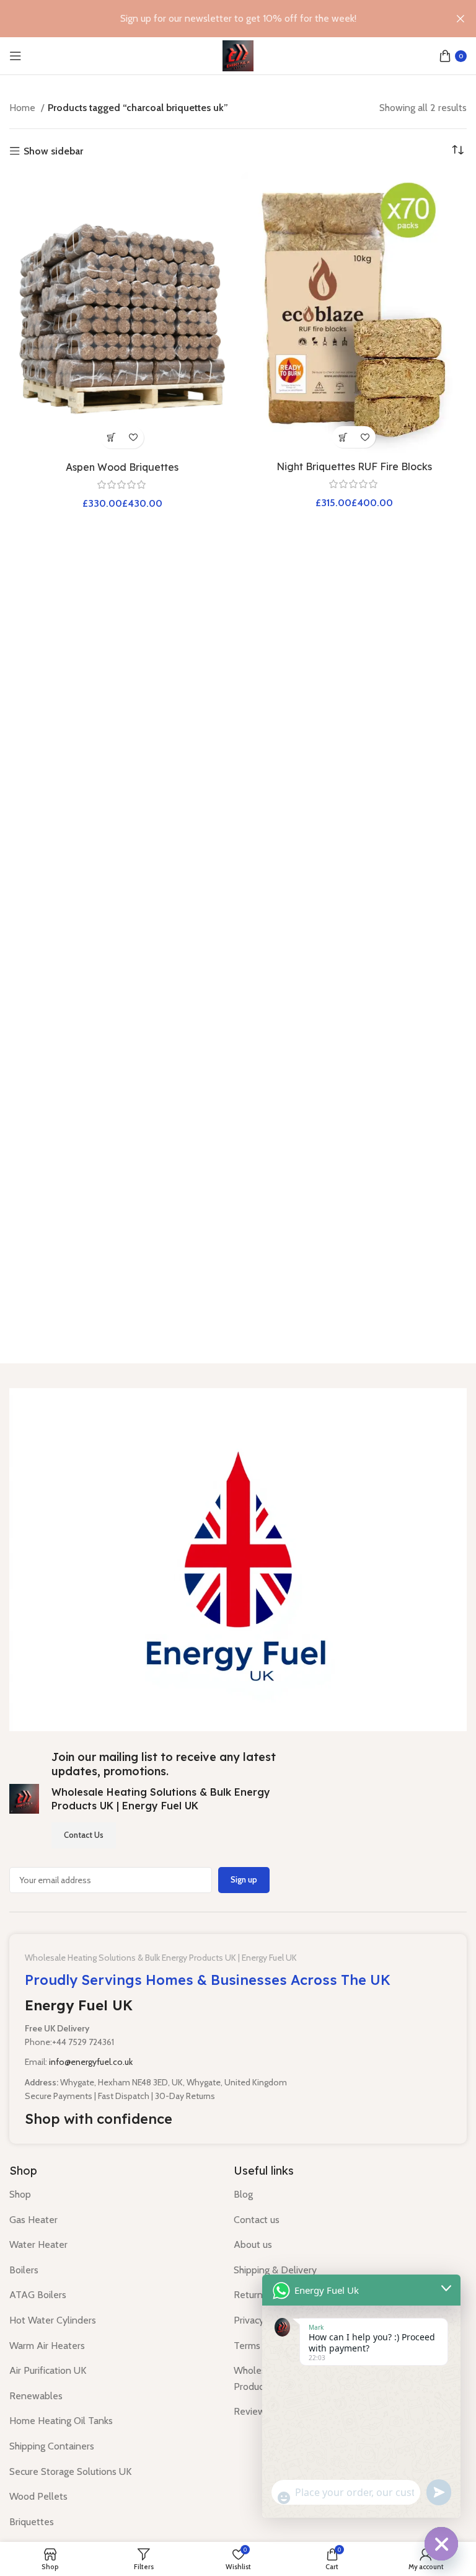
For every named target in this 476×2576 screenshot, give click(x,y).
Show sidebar (53, 151)
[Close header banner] (461, 19)
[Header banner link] (219, 19)
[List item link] (112, 2195)
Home (24, 108)
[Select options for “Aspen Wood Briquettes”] (111, 438)
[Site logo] (238, 55)
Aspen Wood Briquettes (122, 467)
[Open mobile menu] (15, 56)
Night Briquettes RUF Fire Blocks (354, 466)
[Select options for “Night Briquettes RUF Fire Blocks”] (343, 437)
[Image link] (238, 1558)
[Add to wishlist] (133, 438)
